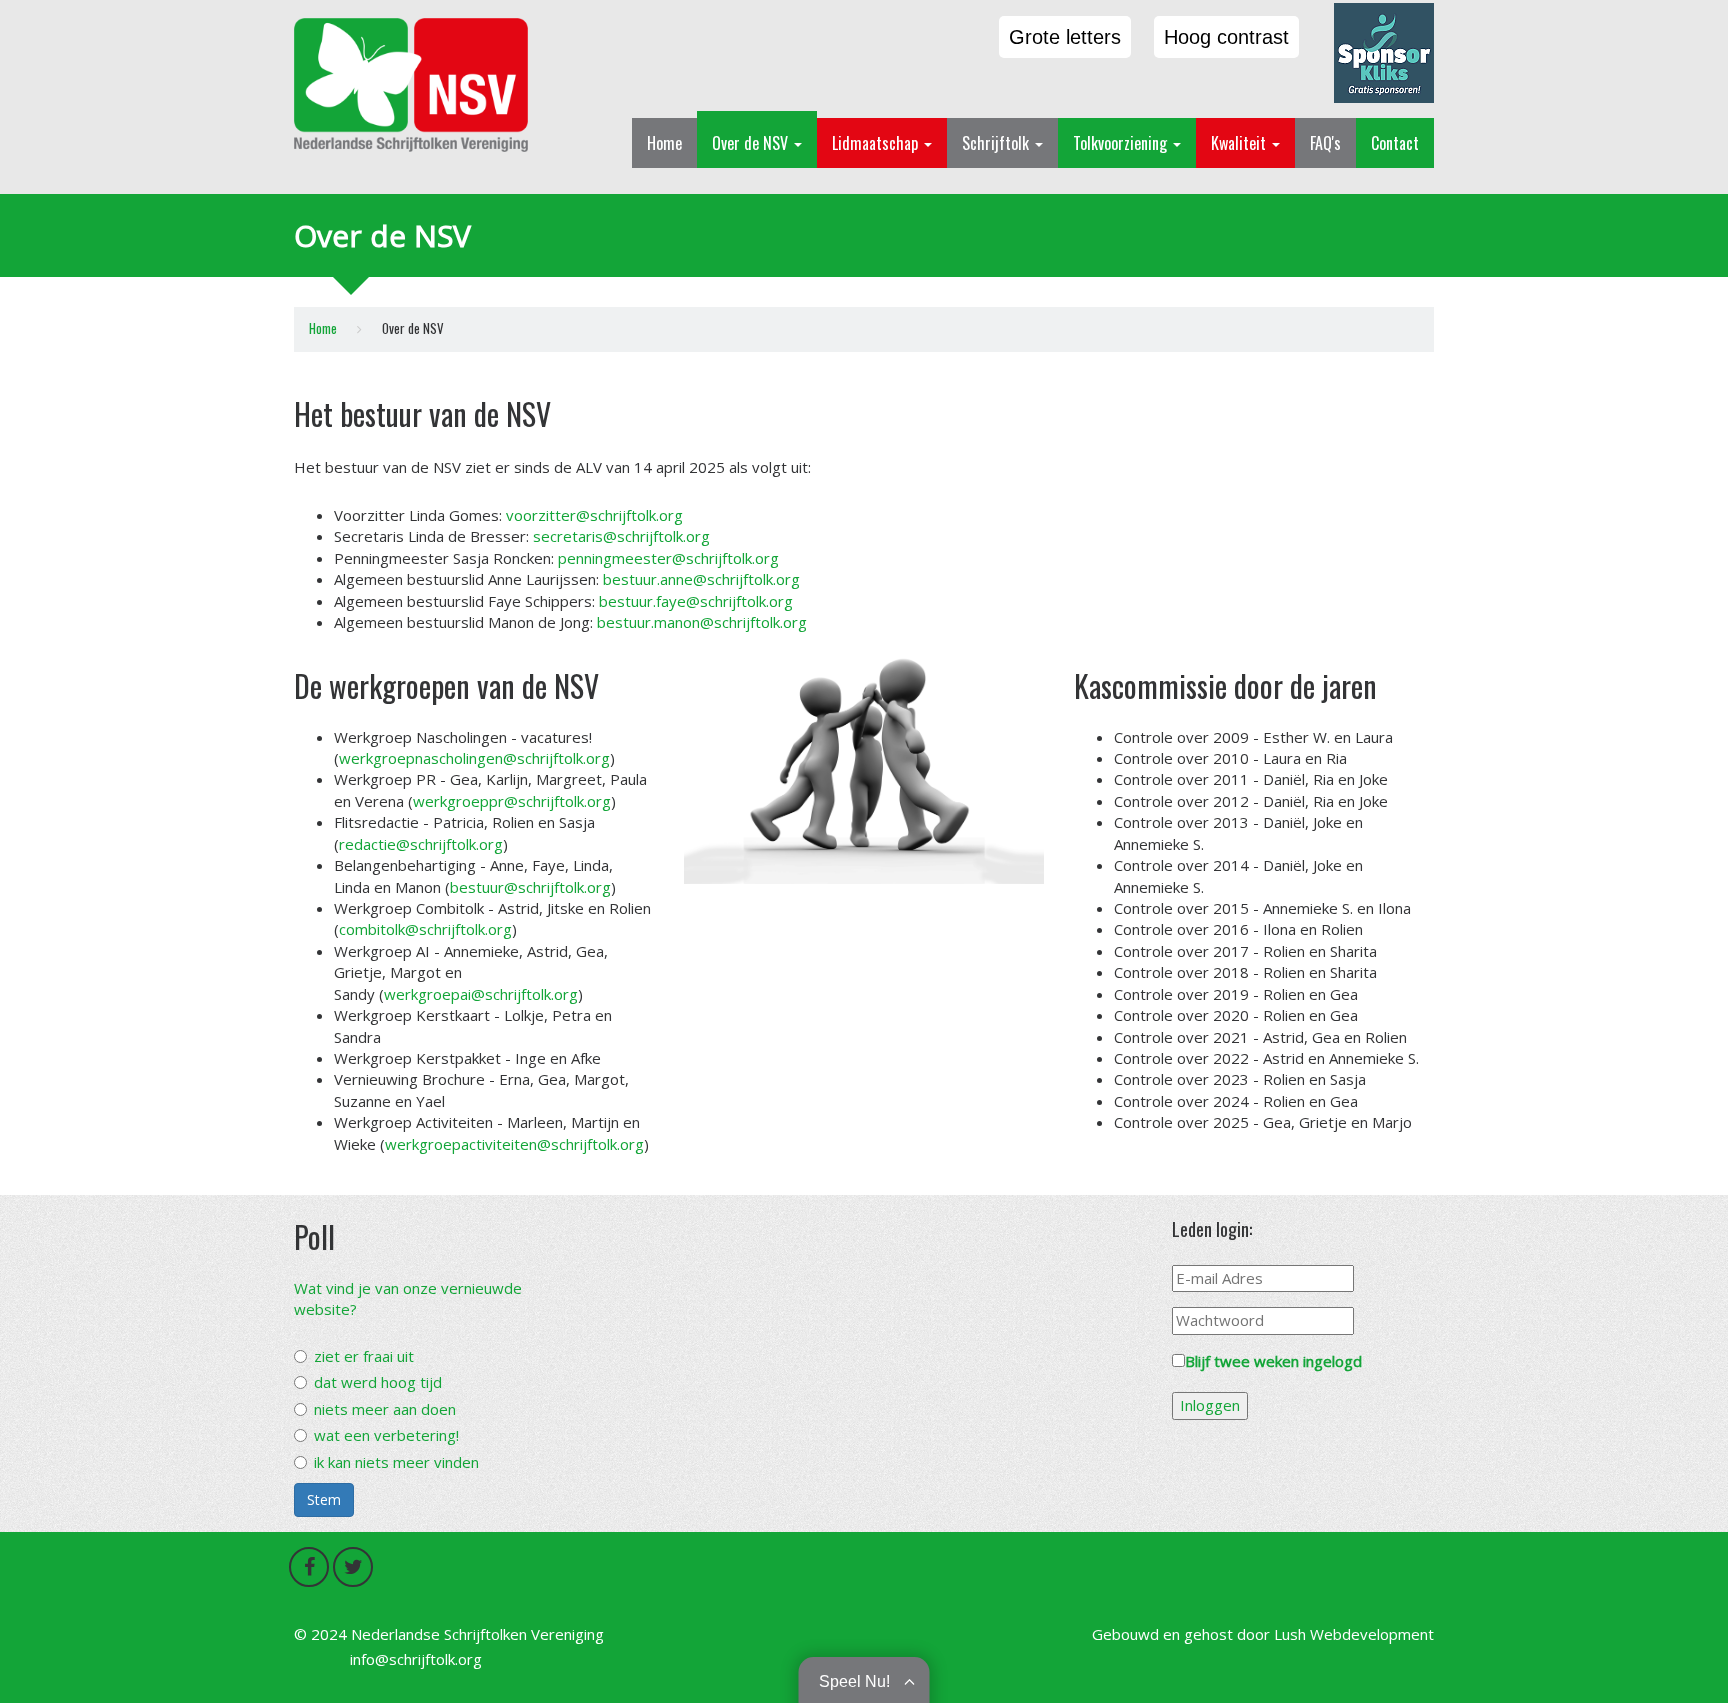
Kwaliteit (1240, 143)
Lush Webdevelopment (1354, 1634)
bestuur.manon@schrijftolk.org (702, 622)
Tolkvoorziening (1122, 143)
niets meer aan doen (385, 1409)
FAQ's (1325, 143)
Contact (1395, 143)
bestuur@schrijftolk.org (530, 887)
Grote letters (1065, 37)
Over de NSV (752, 143)
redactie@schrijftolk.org (421, 844)
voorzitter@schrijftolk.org (594, 515)
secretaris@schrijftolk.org (621, 536)
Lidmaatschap (877, 143)
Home (664, 143)
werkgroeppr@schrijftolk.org (512, 801)
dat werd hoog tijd (378, 1382)
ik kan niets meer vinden (396, 1462)
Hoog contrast (1226, 37)
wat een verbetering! (386, 1435)
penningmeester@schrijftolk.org (668, 558)
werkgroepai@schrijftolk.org (481, 994)
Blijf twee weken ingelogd (1273, 1361)
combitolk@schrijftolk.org (425, 929)
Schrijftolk (997, 143)
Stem (324, 1499)
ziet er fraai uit (364, 1356)
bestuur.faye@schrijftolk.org (696, 601)
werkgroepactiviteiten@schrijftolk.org (514, 1144)
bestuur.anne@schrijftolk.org (701, 579)
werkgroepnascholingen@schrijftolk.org (474, 758)
